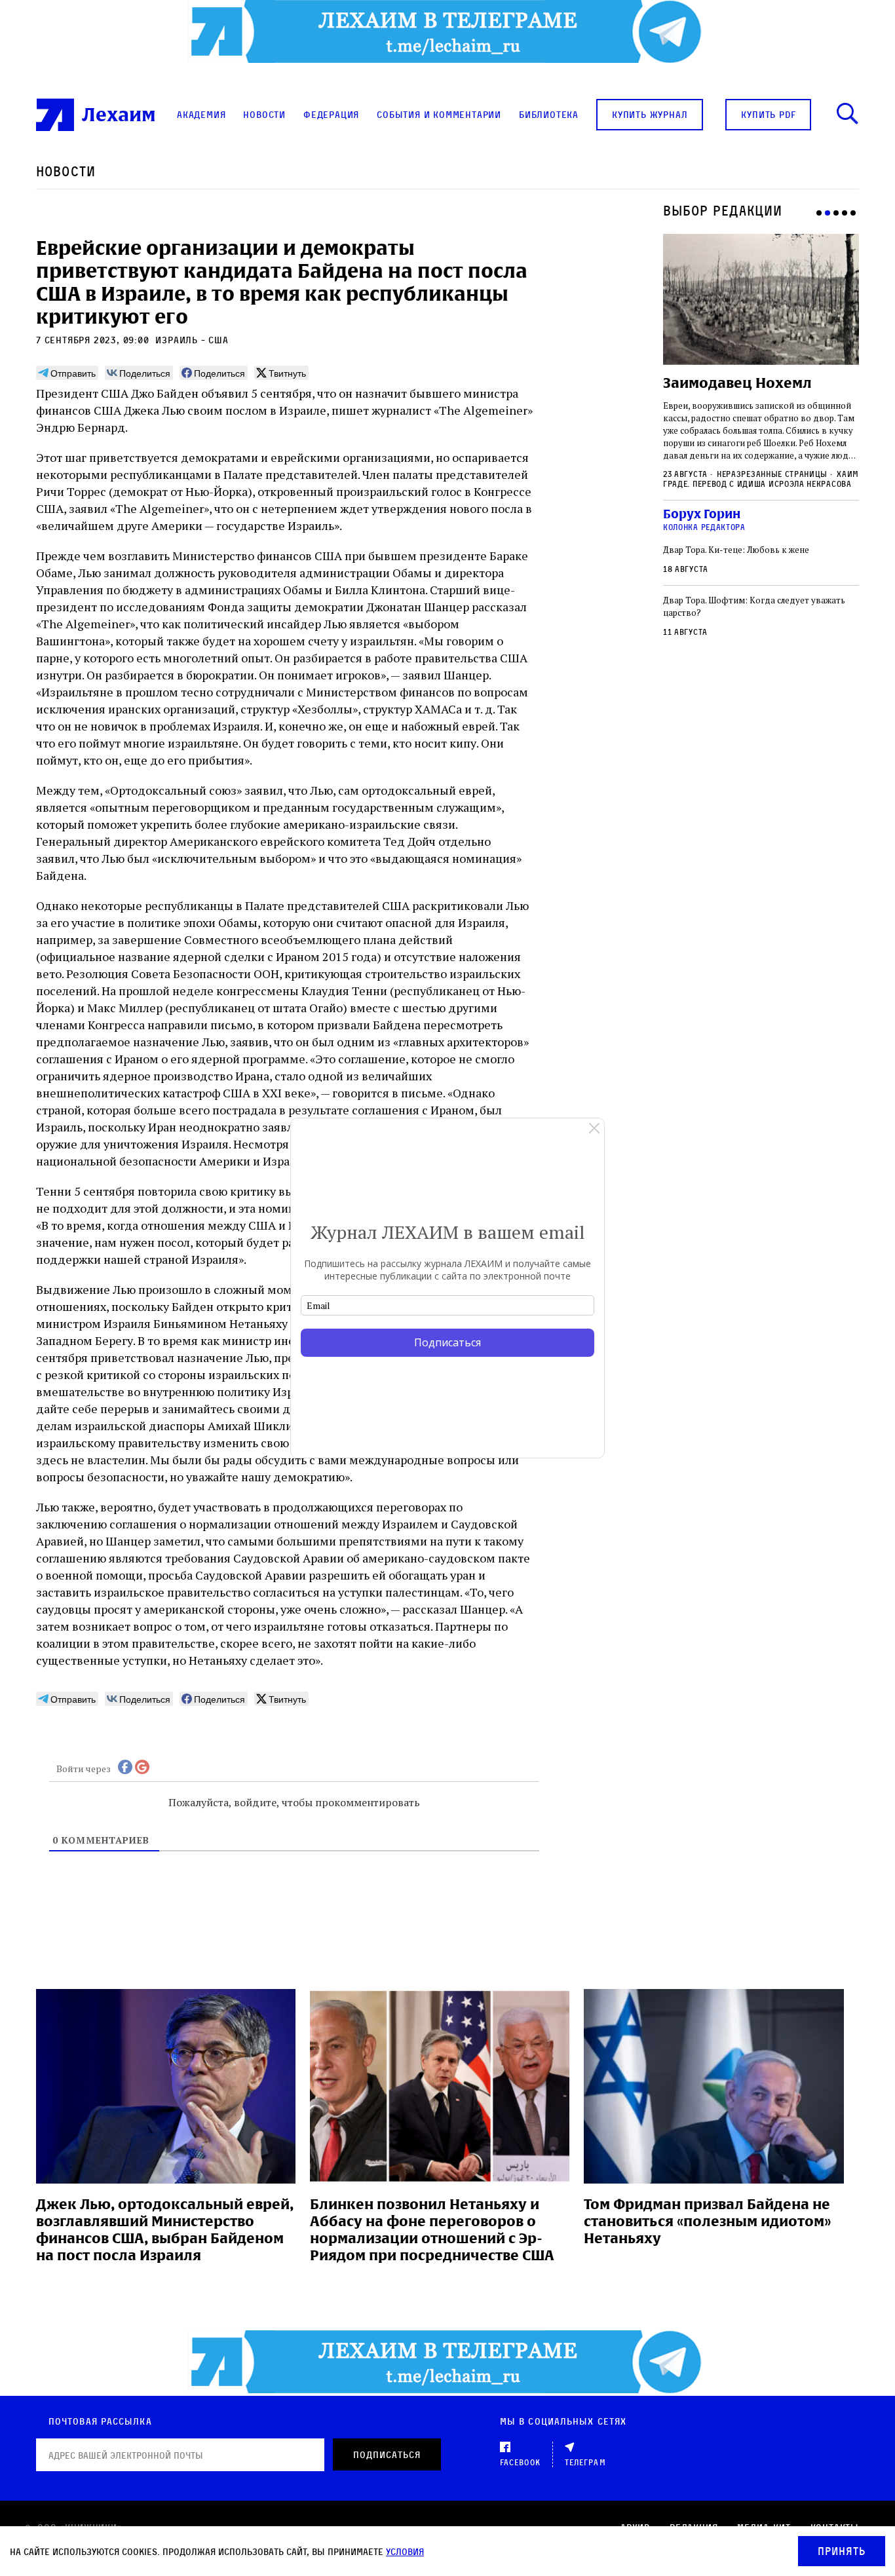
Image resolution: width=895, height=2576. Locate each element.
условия (405, 2551)
